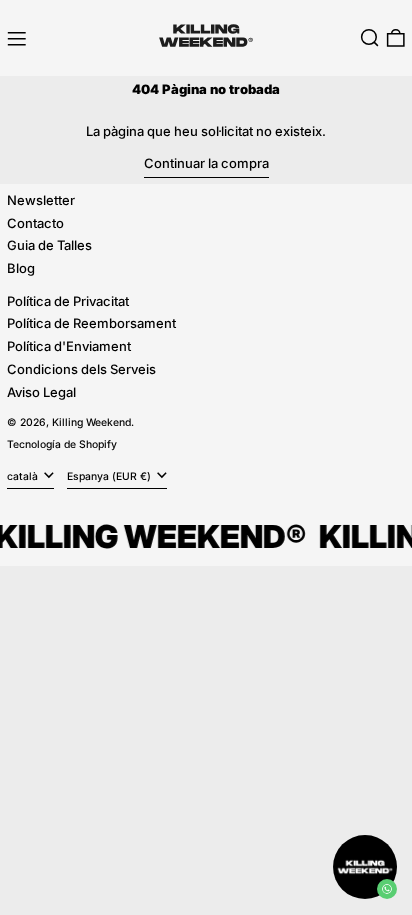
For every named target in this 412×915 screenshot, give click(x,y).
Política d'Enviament (69, 346)
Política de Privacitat (68, 301)
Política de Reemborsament (91, 323)
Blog (21, 268)
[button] (370, 38)
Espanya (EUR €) (110, 476)
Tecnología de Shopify (62, 444)
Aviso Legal (41, 392)
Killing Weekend (91, 422)
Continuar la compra (206, 163)
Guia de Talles (49, 245)
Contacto (35, 223)
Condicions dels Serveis (81, 369)
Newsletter (41, 200)
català (24, 476)
